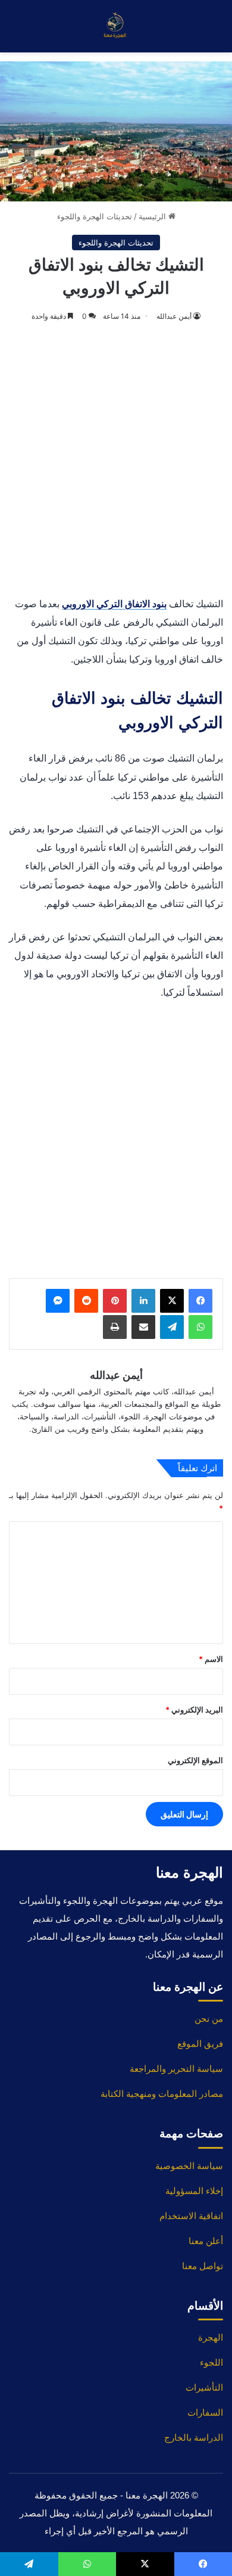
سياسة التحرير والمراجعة (176, 2069)
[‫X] (172, 1301)
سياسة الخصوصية (189, 2166)
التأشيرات (204, 2387)
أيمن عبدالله (174, 316)
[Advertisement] (116, 461)
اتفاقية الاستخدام (191, 2216)
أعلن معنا (206, 2241)
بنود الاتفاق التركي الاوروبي (114, 604)
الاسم (211, 1659)
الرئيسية (153, 216)
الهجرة (211, 2337)
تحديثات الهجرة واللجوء (95, 216)
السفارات (205, 2412)
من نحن (209, 2019)
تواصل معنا (203, 2266)
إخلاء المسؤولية (194, 2191)
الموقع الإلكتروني (195, 1760)
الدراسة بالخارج (194, 2437)
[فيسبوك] (200, 1301)
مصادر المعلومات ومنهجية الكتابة (162, 2094)
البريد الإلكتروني (194, 1710)
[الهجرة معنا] (116, 26)
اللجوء (211, 2362)
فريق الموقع (200, 2044)
